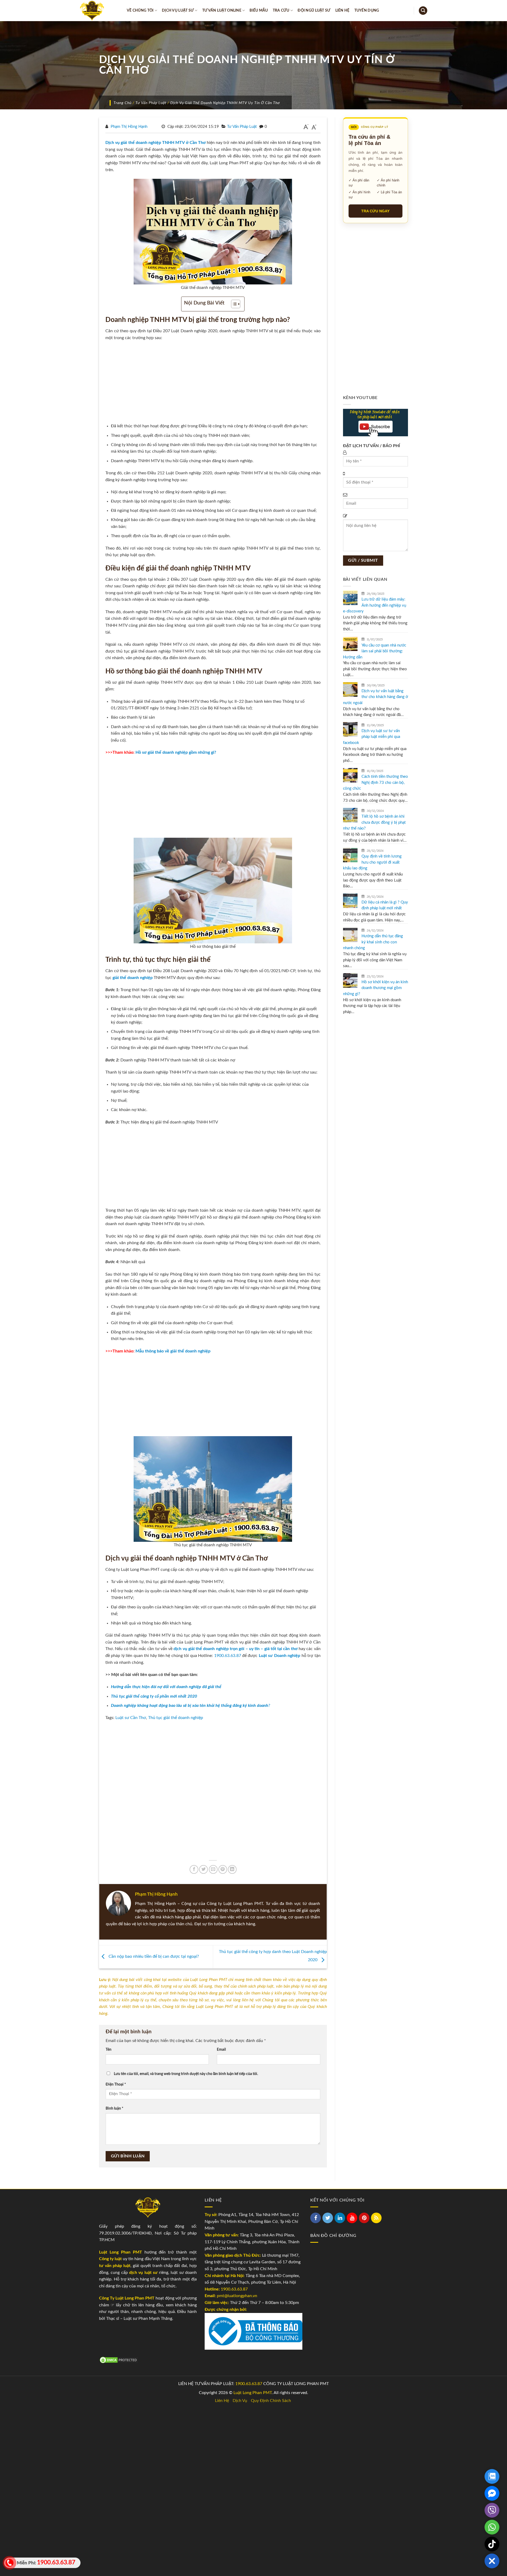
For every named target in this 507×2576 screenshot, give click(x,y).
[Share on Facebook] (194, 1869)
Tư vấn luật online (222, 10)
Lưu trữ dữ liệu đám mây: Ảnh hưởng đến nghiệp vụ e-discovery (375, 605)
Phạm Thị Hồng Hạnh (129, 127)
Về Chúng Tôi (140, 10)
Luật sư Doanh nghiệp (280, 1656)
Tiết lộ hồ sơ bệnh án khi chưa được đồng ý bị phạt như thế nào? (374, 822)
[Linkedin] (340, 2218)
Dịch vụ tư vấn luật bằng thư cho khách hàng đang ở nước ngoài (375, 697)
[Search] (423, 11)
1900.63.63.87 (228, 1656)
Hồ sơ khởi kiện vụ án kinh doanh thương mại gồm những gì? (375, 988)
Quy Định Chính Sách (271, 2401)
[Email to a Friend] (213, 1869)
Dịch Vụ (240, 2401)
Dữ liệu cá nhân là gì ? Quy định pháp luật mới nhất (385, 905)
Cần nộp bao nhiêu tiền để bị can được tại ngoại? (153, 1957)
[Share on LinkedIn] (232, 1869)
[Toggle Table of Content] (233, 304)
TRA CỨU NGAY (375, 211)
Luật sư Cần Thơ (131, 1718)
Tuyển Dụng (367, 10)
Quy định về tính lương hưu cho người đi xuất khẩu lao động (372, 862)
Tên (109, 2050)
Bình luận (114, 2108)
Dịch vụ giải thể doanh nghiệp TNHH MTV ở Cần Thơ (156, 143)
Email (221, 2050)
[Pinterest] (364, 2218)
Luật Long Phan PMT (253, 2393)
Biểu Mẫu (259, 10)
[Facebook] (316, 2218)
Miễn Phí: (45, 2562)
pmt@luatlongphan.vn (236, 2296)
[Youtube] (352, 2218)
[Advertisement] (213, 384)
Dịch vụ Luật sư (178, 10)
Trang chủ (123, 103)
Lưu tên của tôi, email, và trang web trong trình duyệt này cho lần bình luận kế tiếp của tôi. (186, 2074)
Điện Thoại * (116, 2084)
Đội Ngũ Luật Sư (314, 10)
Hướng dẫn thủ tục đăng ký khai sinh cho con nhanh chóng (373, 942)
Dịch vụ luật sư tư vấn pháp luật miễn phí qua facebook (372, 737)
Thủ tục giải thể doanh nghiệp (176, 1718)
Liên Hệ (342, 10)
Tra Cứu (281, 10)
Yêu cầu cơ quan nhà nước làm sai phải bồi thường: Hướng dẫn (375, 651)
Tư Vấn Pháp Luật (151, 103)
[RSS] (376, 2218)
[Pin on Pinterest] (223, 1869)
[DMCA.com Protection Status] (119, 2360)
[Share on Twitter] (203, 1869)
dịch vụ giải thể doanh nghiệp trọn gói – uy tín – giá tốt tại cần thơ (235, 1649)
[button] (492, 2561)
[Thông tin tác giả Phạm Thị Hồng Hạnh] (118, 1903)
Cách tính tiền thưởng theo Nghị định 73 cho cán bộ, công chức (375, 783)
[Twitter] (328, 2218)
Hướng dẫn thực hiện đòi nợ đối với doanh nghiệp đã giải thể (166, 1687)
